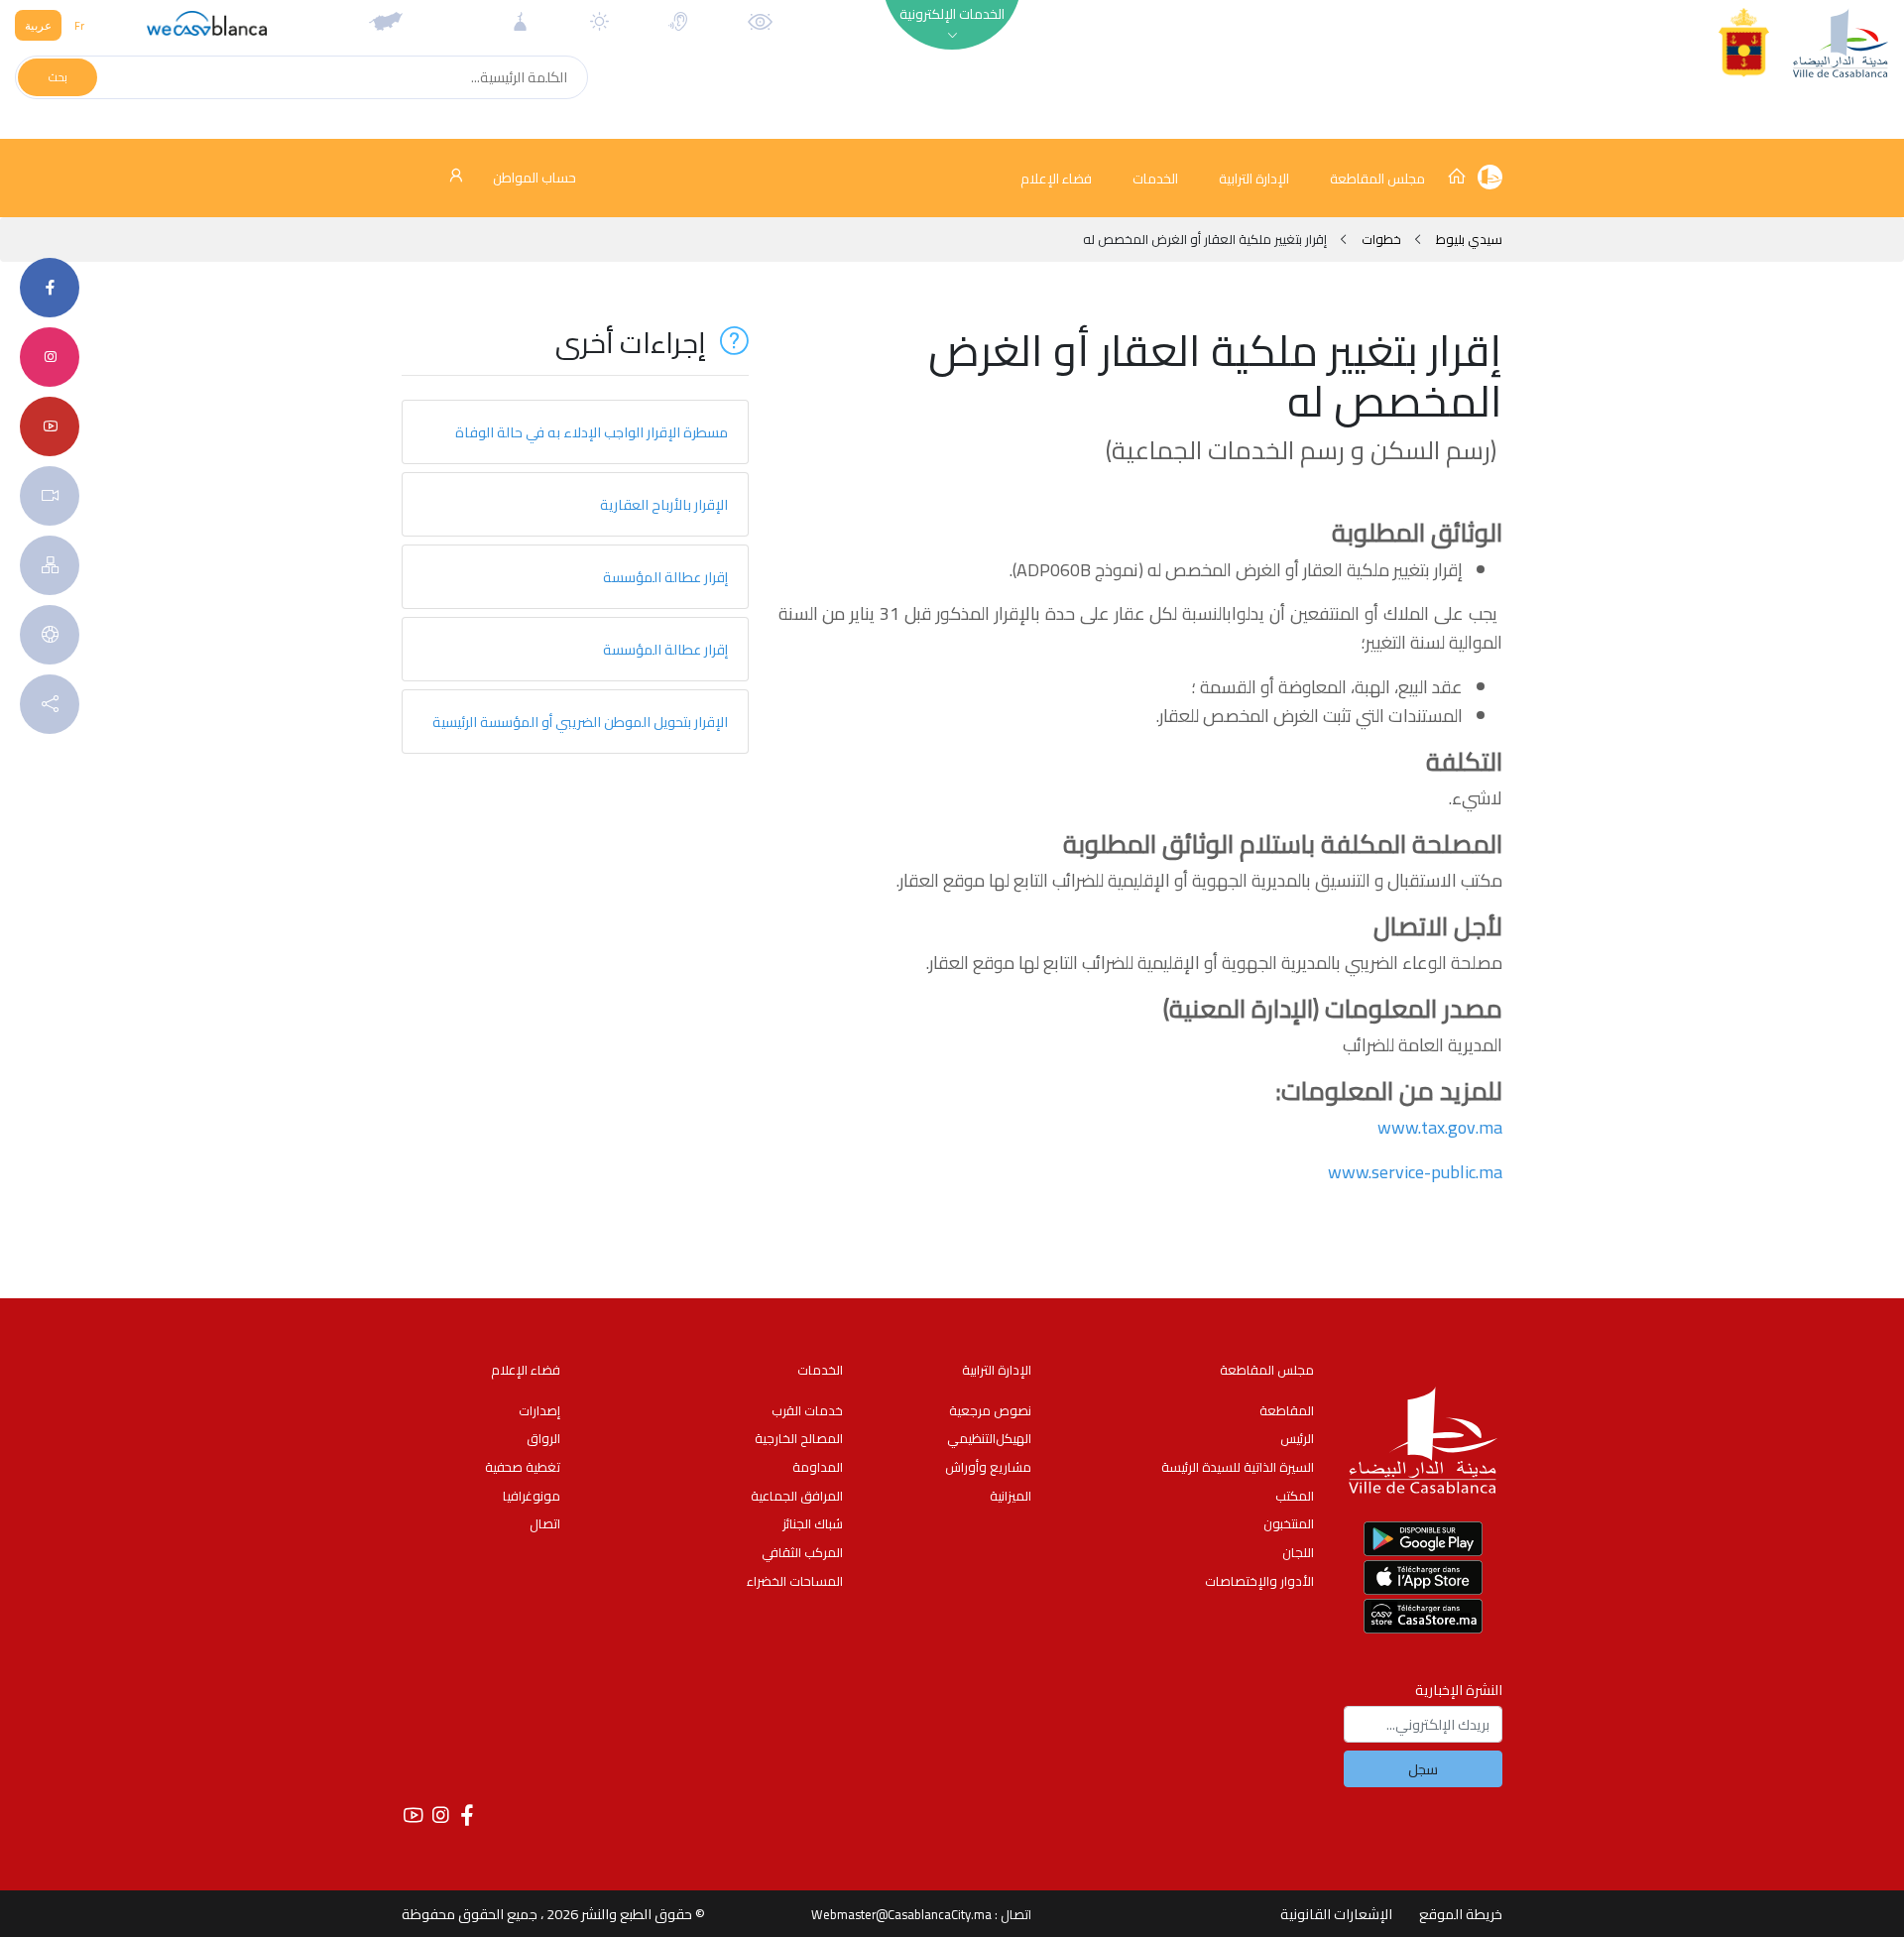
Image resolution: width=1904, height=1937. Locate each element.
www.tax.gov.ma (1440, 1127)
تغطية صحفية (523, 1467)
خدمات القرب (807, 1410)
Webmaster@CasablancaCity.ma (901, 1914)
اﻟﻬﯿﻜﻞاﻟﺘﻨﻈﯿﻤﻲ (989, 1438)
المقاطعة (1287, 1410)
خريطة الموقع (1461, 1914)
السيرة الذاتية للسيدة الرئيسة (1238, 1467)
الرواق (543, 1438)
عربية (38, 25)
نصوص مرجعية (990, 1410)
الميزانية (1011, 1496)
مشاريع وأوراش (988, 1467)
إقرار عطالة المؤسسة (665, 577)
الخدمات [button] (1155, 179)
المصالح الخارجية (799, 1438)
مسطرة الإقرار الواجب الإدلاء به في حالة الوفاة (592, 432)
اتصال (545, 1523)
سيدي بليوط (1468, 239)
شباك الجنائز (813, 1523)
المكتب (1295, 1496)
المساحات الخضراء (795, 1581)
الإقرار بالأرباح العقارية (664, 504)
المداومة (818, 1467)
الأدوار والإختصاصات (1259, 1581)
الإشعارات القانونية (1336, 1914)
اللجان (1298, 1552)
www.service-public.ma (1415, 1172)
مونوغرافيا (532, 1496)
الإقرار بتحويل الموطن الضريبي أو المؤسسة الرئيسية (580, 722)
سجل (1423, 1769)
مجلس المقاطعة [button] (1377, 179)
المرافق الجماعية (797, 1496)
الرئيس (1297, 1438)
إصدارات (539, 1410)
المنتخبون (1289, 1523)
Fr (79, 25)
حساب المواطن (533, 178)
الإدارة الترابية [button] (1254, 179)
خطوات (1381, 239)
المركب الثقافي (802, 1552)
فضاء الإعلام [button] (1056, 179)
